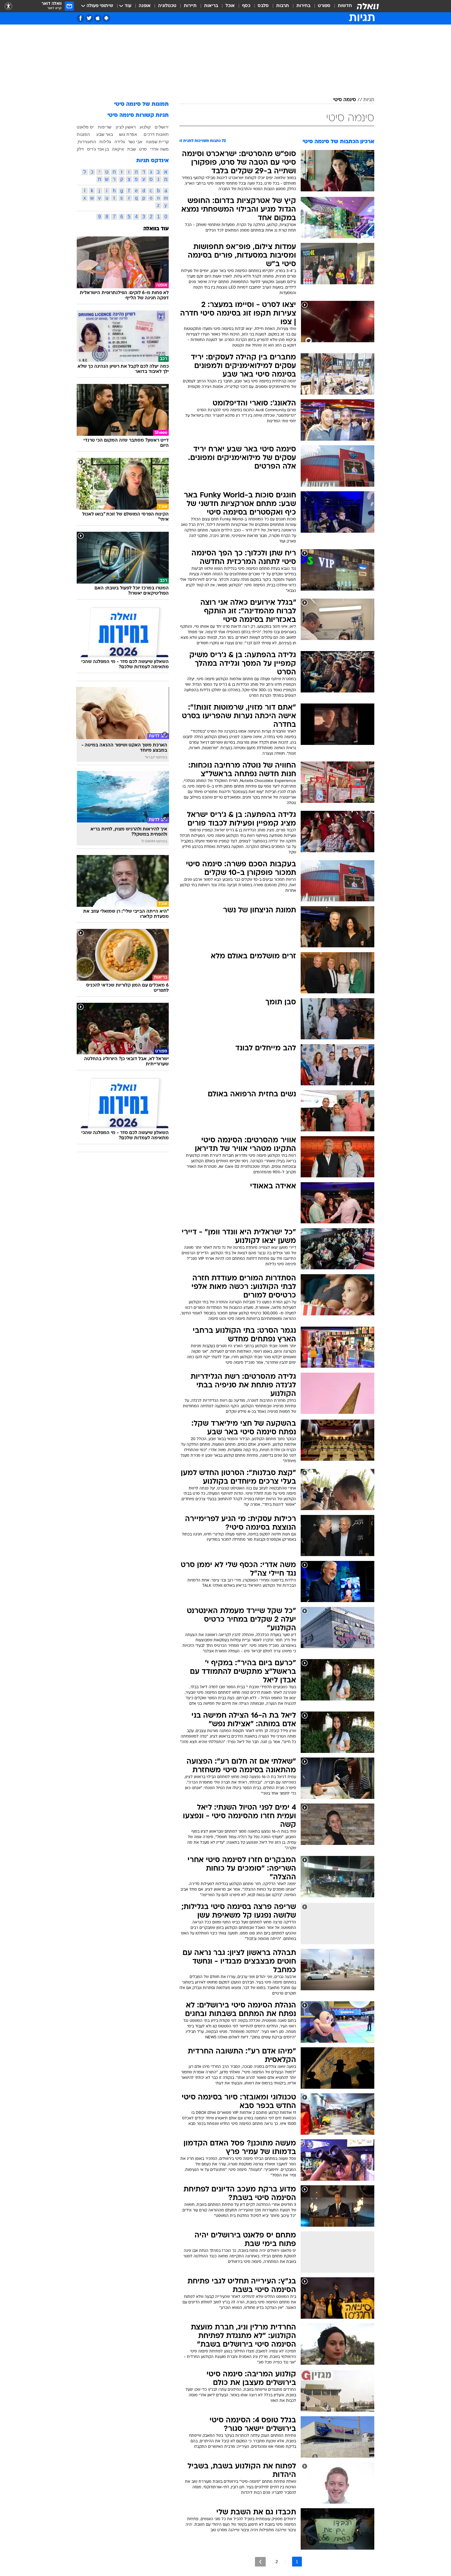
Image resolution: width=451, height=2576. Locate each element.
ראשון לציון (126, 127)
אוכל (230, 6)
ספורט (324, 6)
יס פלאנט (85, 127)
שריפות (105, 127)
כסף (246, 6)
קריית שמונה (157, 142)
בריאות (211, 6)
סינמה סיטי (345, 100)
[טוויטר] (89, 18)
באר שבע (105, 134)
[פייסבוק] (81, 18)
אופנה (145, 6)
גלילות (105, 142)
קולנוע (145, 127)
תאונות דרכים (156, 134)
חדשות (345, 6)
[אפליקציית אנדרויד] (106, 18)
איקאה (118, 149)
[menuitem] (341, 6)
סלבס (263, 6)
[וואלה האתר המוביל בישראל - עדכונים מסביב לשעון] (368, 6)
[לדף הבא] (260, 2562)
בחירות (303, 6)
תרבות (283, 6)
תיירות (190, 6)
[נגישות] (8, 6)
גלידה (120, 142)
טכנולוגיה (167, 6)
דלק (80, 149)
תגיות (369, 100)
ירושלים (162, 127)
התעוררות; (86, 142)
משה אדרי (159, 149)
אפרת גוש (128, 134)
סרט (143, 149)
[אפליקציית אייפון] (98, 18)
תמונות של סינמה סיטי (141, 104)
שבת (132, 149)
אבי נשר (135, 142)
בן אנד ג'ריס (98, 149)
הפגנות (83, 134)
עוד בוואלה (156, 229)
